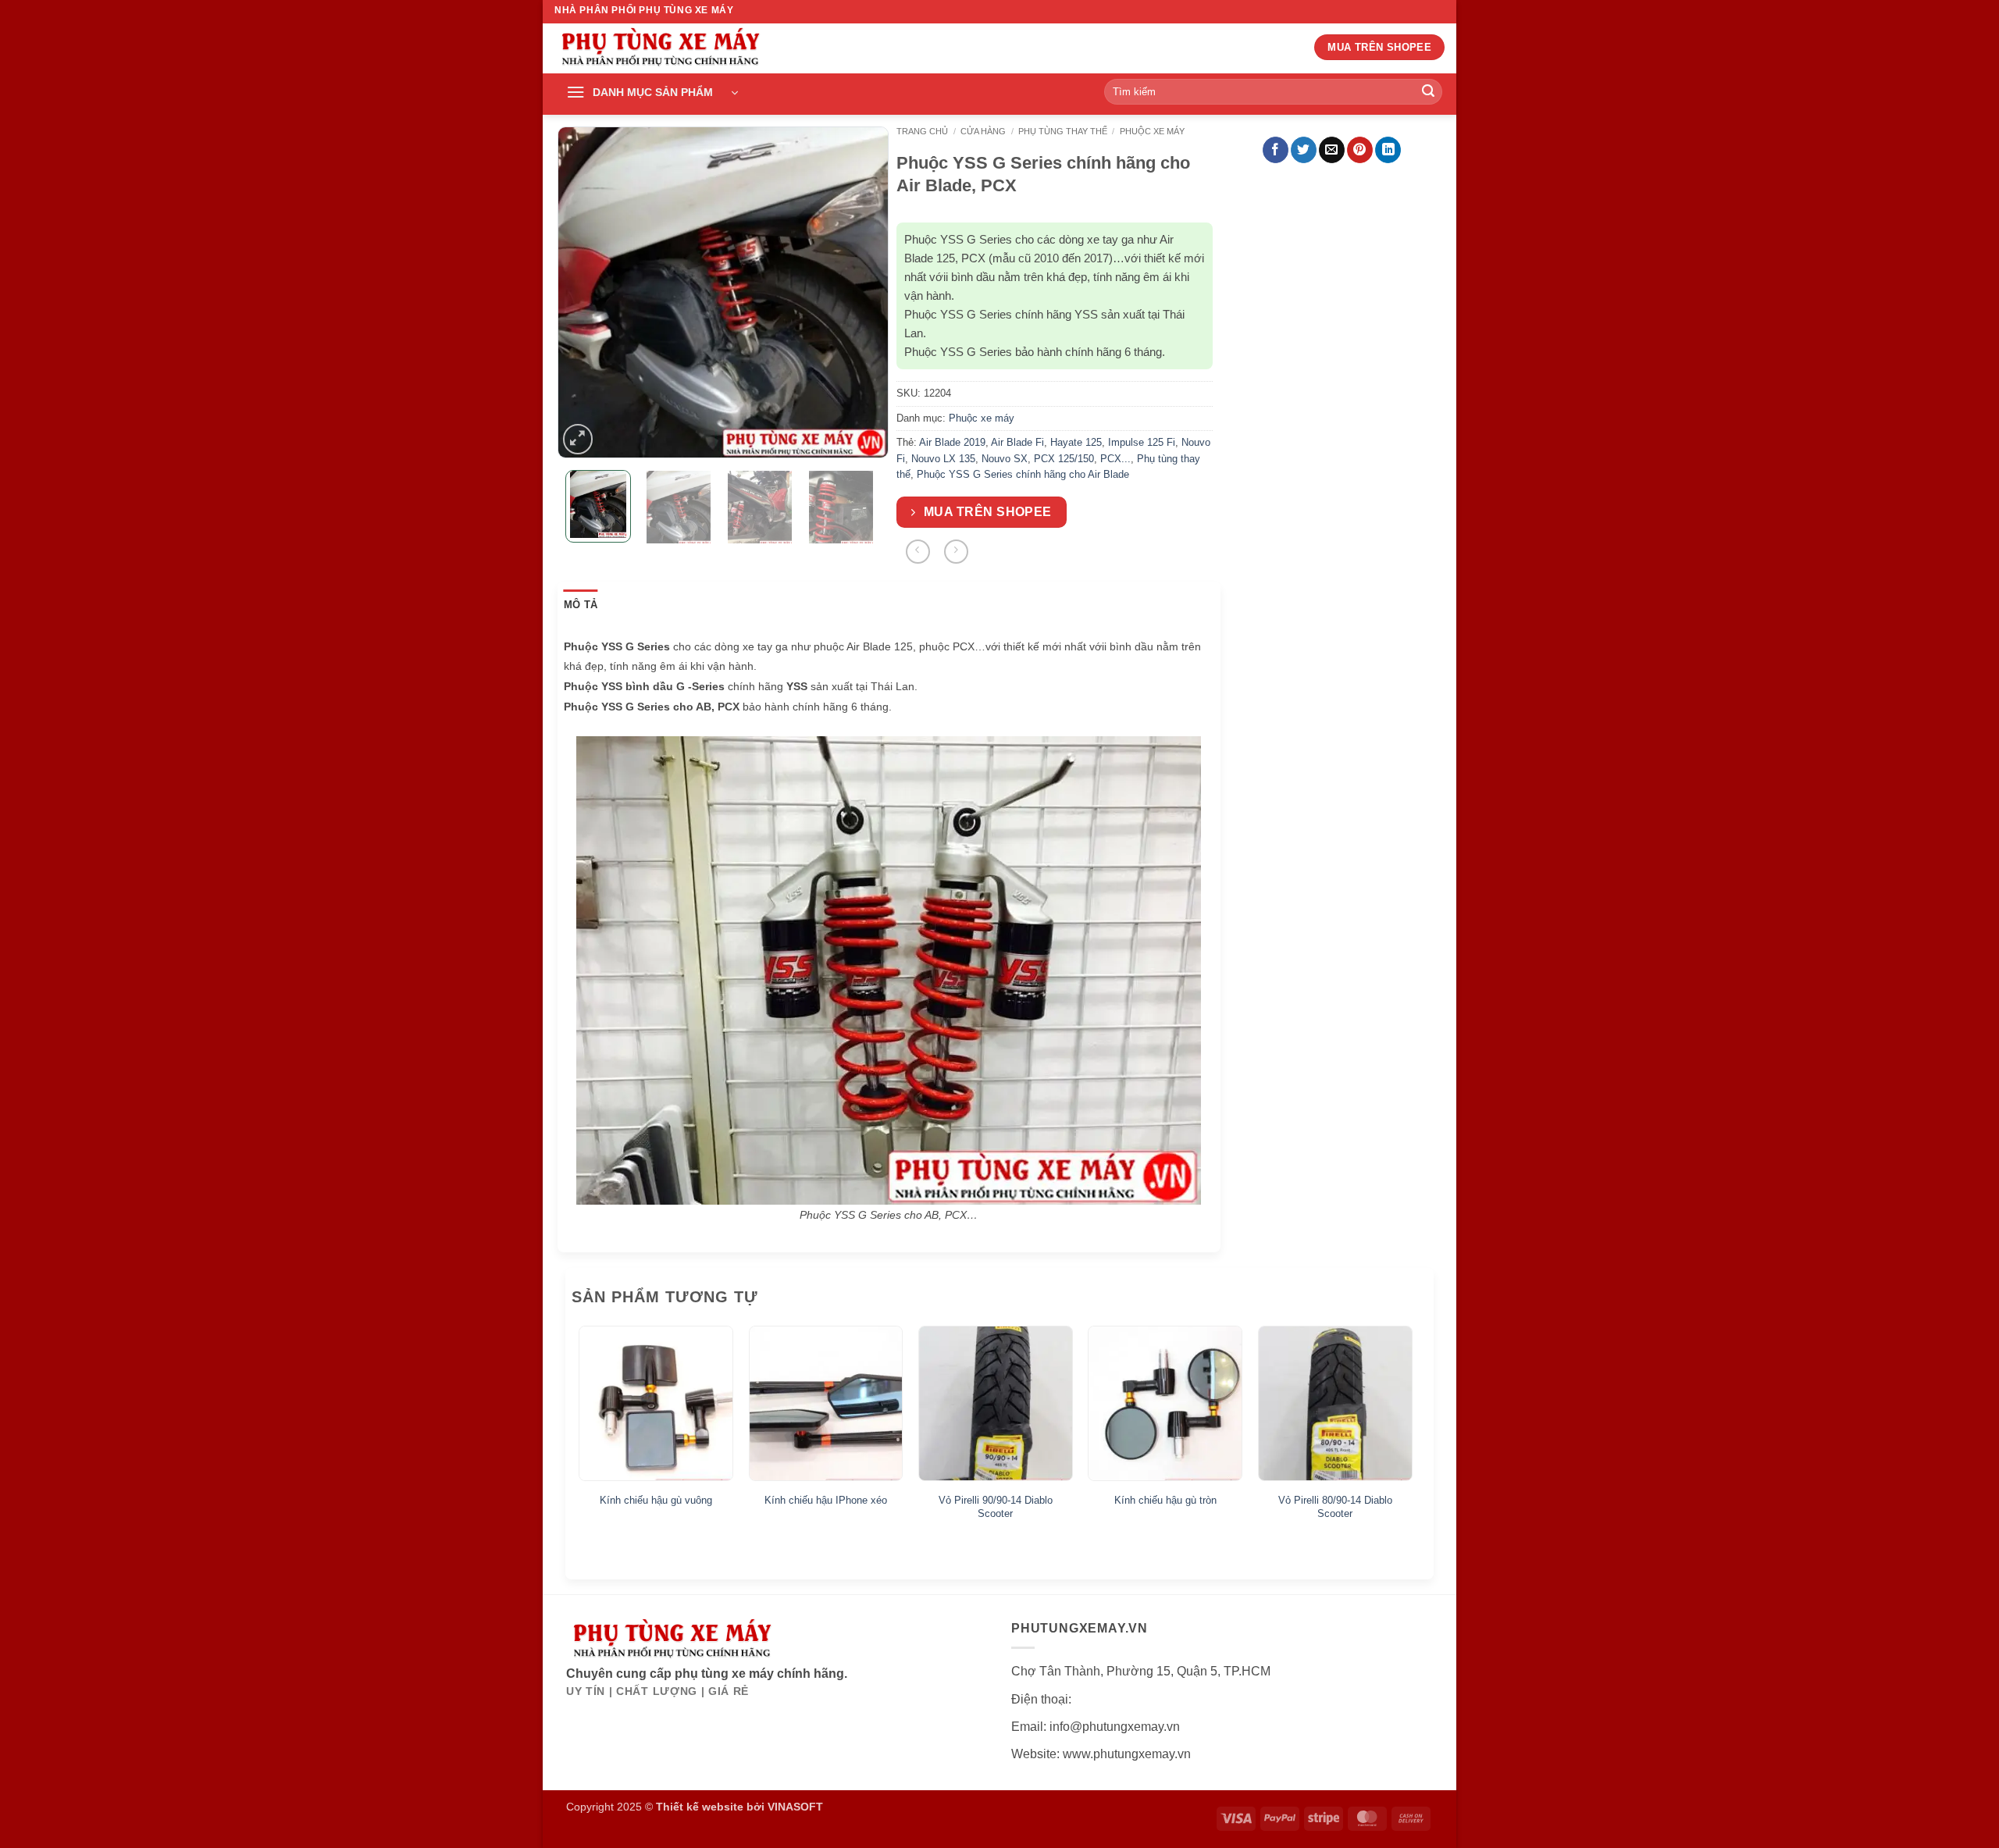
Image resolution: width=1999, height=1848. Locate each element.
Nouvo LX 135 (943, 459)
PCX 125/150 (1064, 459)
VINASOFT (795, 1807)
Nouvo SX (1005, 459)
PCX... (1115, 459)
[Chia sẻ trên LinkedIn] (1388, 150)
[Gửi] (1428, 92)
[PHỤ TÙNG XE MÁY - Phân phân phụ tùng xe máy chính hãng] (660, 49)
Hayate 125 (1076, 442)
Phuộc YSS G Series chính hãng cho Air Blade (1023, 474)
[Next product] (918, 552)
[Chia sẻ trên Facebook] (1276, 150)
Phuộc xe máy (1152, 131)
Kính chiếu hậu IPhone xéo (826, 1500)
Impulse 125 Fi (1142, 442)
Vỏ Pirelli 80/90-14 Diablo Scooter (1335, 1507)
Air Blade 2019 (952, 442)
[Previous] (583, 292)
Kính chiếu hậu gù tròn (1165, 1500)
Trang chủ (922, 131)
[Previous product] (956, 552)
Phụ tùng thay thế (1063, 131)
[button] (652, 93)
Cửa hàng (983, 131)
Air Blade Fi (1017, 442)
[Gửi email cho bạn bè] (1332, 150)
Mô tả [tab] (581, 605)
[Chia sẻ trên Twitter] (1304, 150)
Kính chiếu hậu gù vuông (656, 1500)
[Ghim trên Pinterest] (1360, 150)
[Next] (863, 292)
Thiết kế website (700, 1807)
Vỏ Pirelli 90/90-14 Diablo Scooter (996, 1507)
